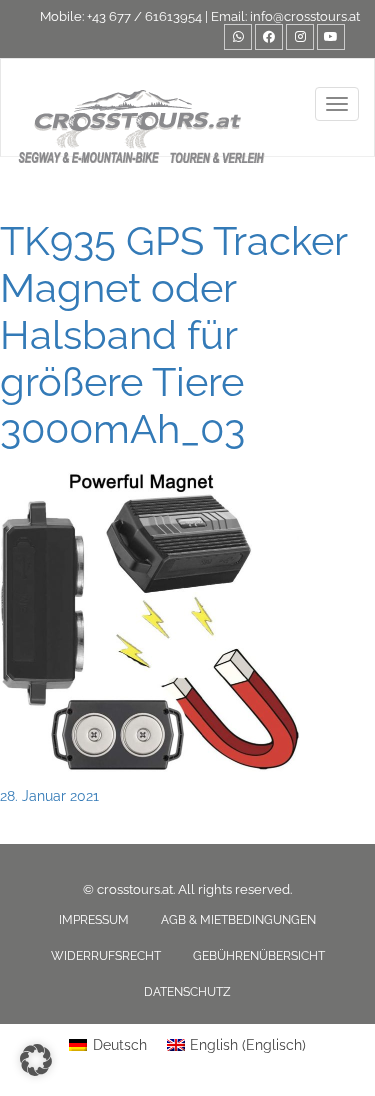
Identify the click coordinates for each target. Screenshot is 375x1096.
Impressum (94, 920)
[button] (36, 1060)
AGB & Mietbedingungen (238, 920)
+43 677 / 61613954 (144, 16)
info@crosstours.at (305, 16)
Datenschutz (187, 992)
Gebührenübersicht (259, 956)
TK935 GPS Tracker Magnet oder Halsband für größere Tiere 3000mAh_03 (173, 334)
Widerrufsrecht (106, 956)
